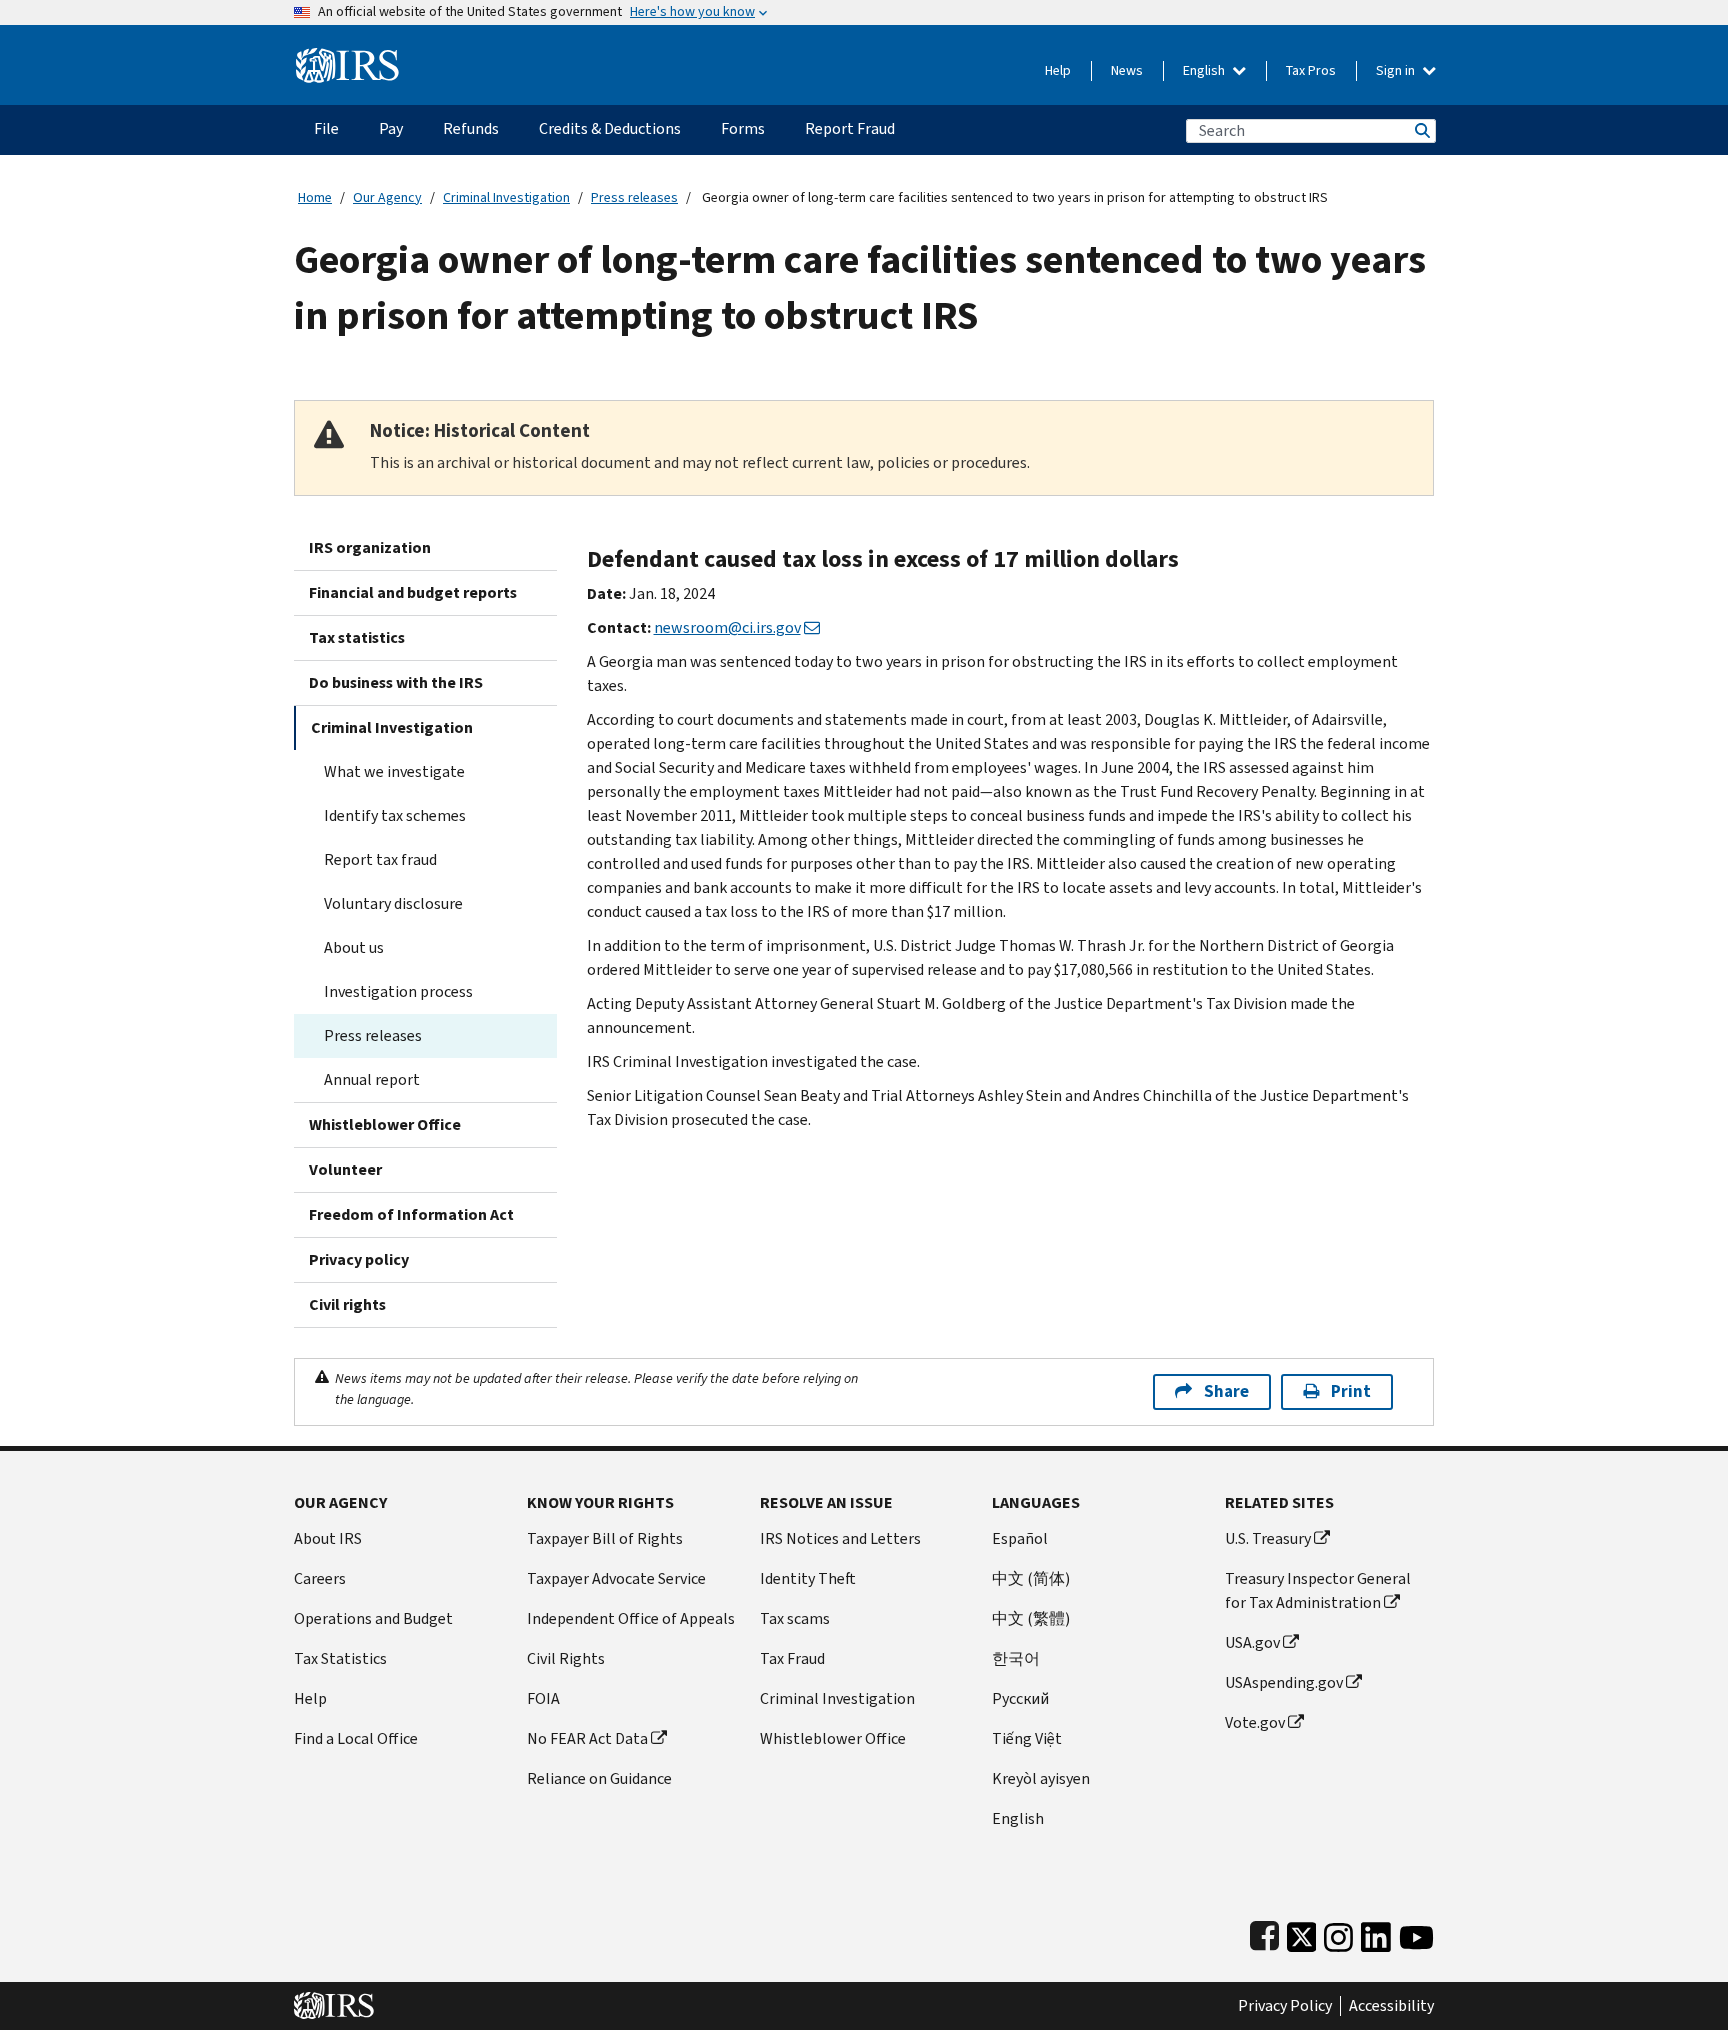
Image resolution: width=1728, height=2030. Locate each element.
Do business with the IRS (396, 682)
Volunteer (345, 1169)
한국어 (1016, 1658)
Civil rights (347, 1304)
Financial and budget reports (413, 592)
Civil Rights (566, 1658)
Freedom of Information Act (411, 1214)
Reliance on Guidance (599, 1778)
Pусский (1020, 1698)
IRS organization (370, 547)
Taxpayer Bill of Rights (605, 1538)
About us (354, 947)
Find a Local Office (356, 1738)
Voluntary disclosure (393, 903)
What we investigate (394, 771)
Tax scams (795, 1618)
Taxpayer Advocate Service (616, 1578)
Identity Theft (808, 1578)
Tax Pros (1311, 70)
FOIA (543, 1698)
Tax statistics (357, 637)
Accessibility (1391, 2006)
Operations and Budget (373, 1618)
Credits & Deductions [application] (610, 128)
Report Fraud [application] (850, 128)
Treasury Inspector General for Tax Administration (1318, 1590)
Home (315, 197)
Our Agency (387, 197)
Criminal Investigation (506, 197)
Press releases (634, 197)
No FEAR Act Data (587, 1738)
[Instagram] (1338, 1932)
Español (1020, 1538)
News (1127, 70)
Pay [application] (391, 128)
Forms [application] (743, 128)
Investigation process (398, 991)
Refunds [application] (471, 128)
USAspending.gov (1284, 1682)
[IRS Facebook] (1264, 1932)
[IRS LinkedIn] (1376, 1932)
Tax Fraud (792, 1658)
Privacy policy (359, 1259)
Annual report (372, 1079)
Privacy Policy (1285, 2006)
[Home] (347, 57)
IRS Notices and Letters (840, 1538)
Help (1058, 70)
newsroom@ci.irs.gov (727, 627)
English (1205, 70)
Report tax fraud (380, 859)
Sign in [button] (1397, 70)
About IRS (328, 1538)
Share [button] (1226, 1391)
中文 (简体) (1031, 1578)
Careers (320, 1578)
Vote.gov (1255, 1722)
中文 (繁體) (1031, 1618)
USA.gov (1252, 1642)
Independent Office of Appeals (631, 1618)
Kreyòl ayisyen (1041, 1778)
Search (1421, 130)
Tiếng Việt (1027, 1738)
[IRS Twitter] (1302, 1932)
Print (1351, 1391)
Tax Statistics (340, 1658)
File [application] (326, 128)
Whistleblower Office (385, 1124)
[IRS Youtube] (1416, 1932)
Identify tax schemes (395, 815)
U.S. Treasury (1268, 1538)
